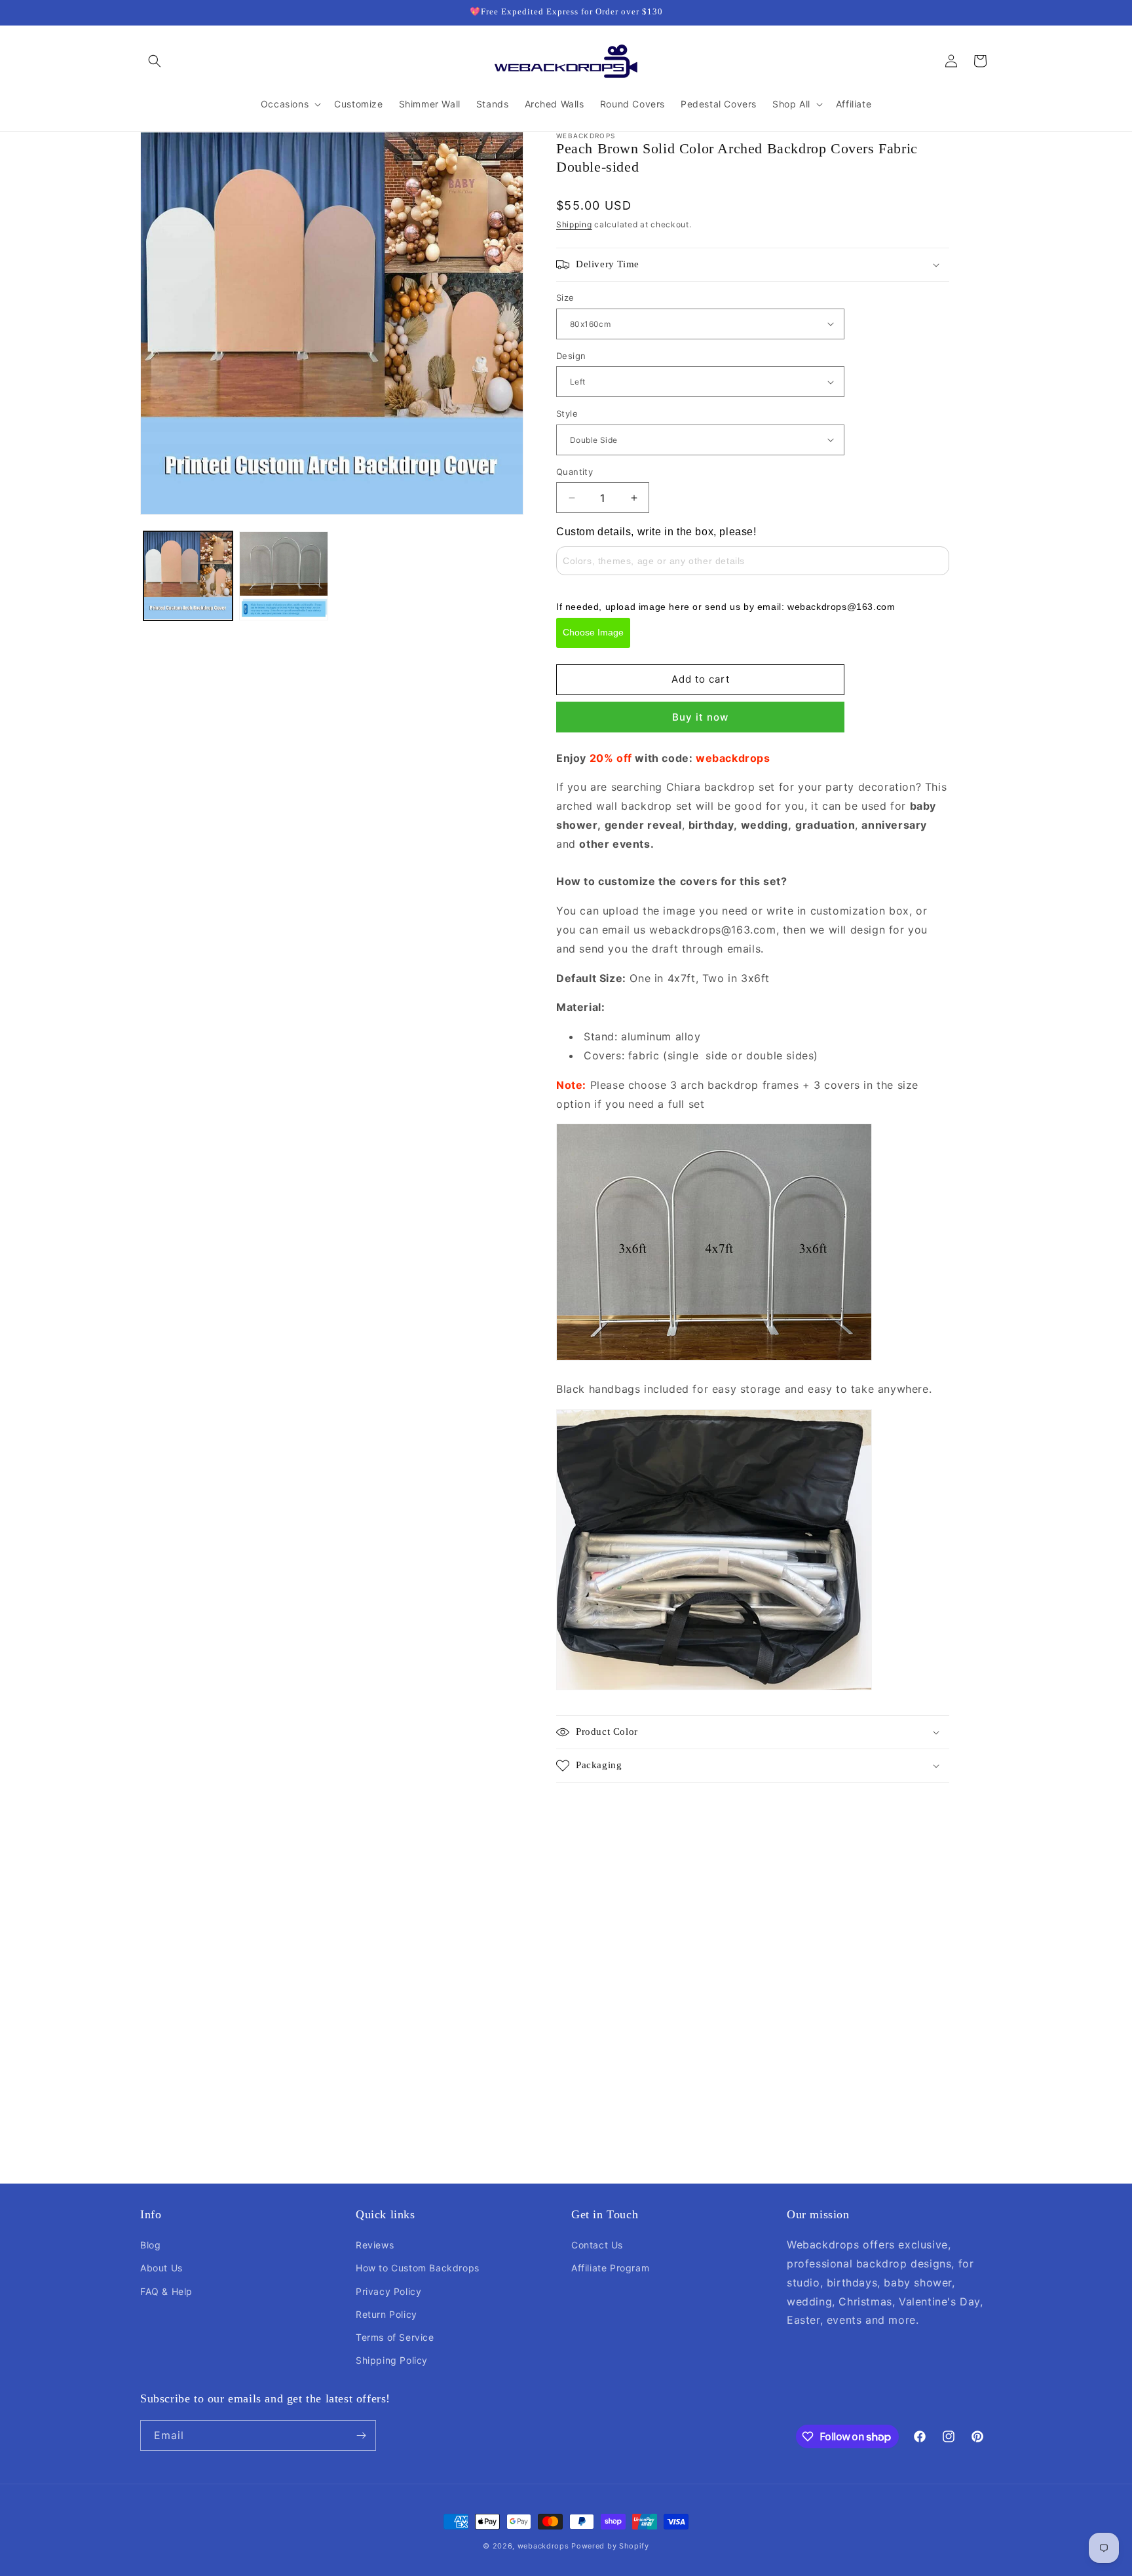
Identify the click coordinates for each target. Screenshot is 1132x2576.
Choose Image (593, 632)
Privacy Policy (388, 2291)
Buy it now (700, 717)
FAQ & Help (166, 2291)
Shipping (574, 224)
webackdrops (543, 2546)
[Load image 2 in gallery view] (284, 576)
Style (567, 413)
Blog (150, 2245)
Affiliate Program (610, 2268)
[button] (155, 61)
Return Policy (387, 2314)
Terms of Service (395, 2337)
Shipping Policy (392, 2360)
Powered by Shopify (610, 2546)
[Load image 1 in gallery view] (188, 576)
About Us (161, 2268)
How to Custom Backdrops (418, 2268)
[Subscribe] (361, 2435)
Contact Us (597, 2245)
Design (571, 356)
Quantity (575, 472)
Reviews (375, 2245)
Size (565, 297)
